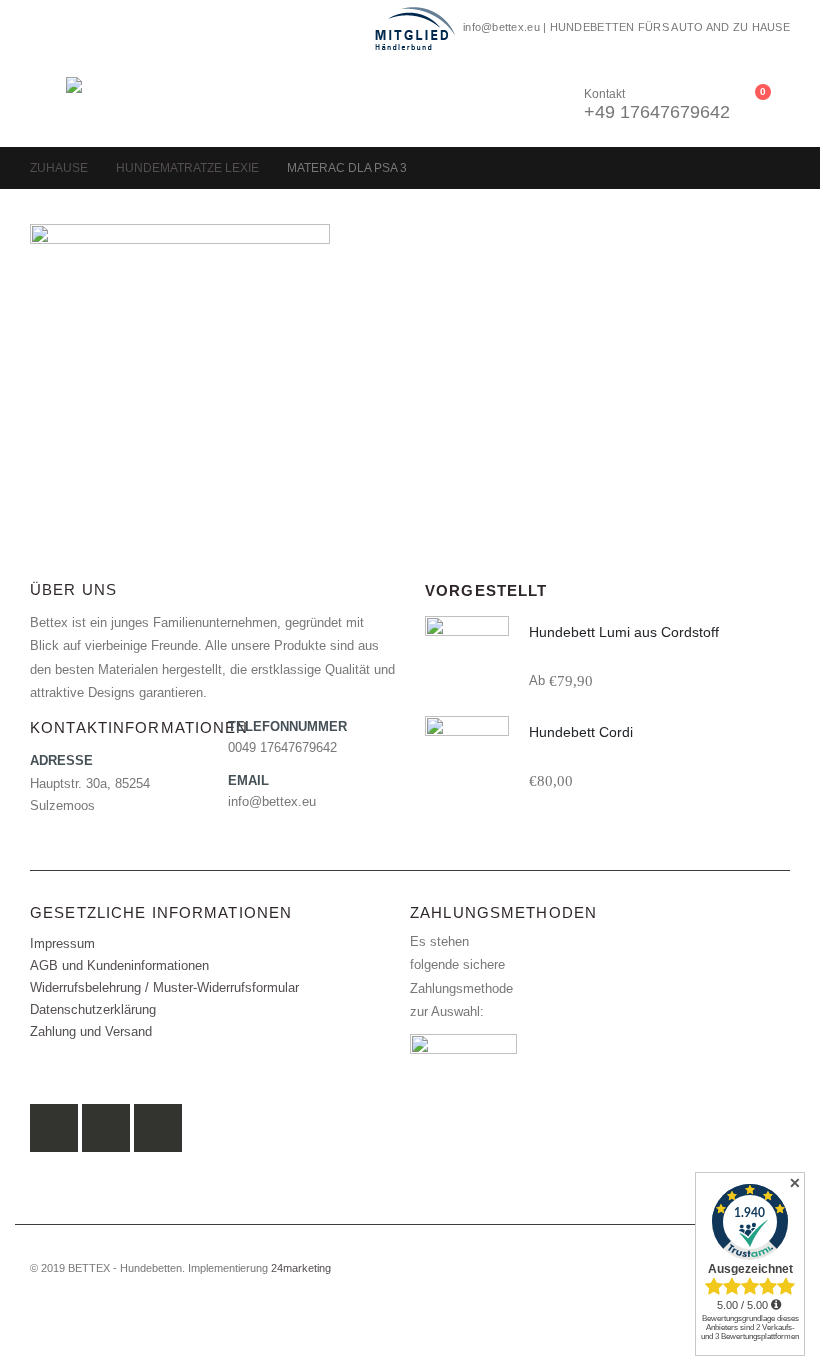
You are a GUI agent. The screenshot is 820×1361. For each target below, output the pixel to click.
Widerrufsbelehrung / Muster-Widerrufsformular (164, 988)
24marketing (301, 1268)
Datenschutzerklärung (93, 1010)
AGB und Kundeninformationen (119, 966)
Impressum (62, 944)
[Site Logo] (121, 101)
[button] (48, 102)
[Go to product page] (467, 658)
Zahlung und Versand (91, 1032)
